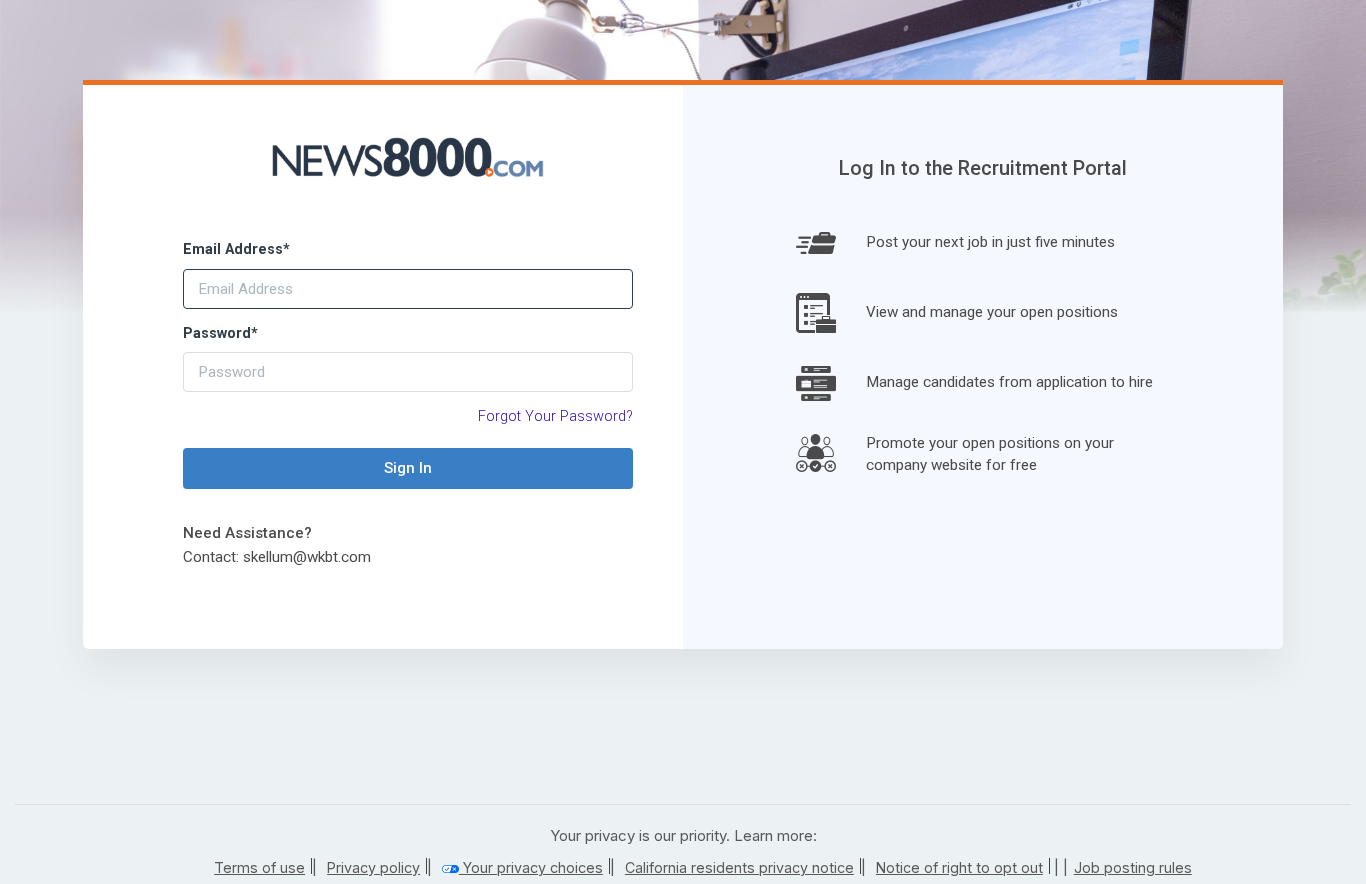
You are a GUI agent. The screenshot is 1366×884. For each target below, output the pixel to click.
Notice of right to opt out (959, 867)
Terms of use (259, 867)
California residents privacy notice (739, 867)
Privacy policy (373, 867)
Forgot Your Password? (555, 416)
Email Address (236, 249)
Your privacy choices (531, 867)
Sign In (408, 468)
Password (220, 333)
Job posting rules (1133, 867)
